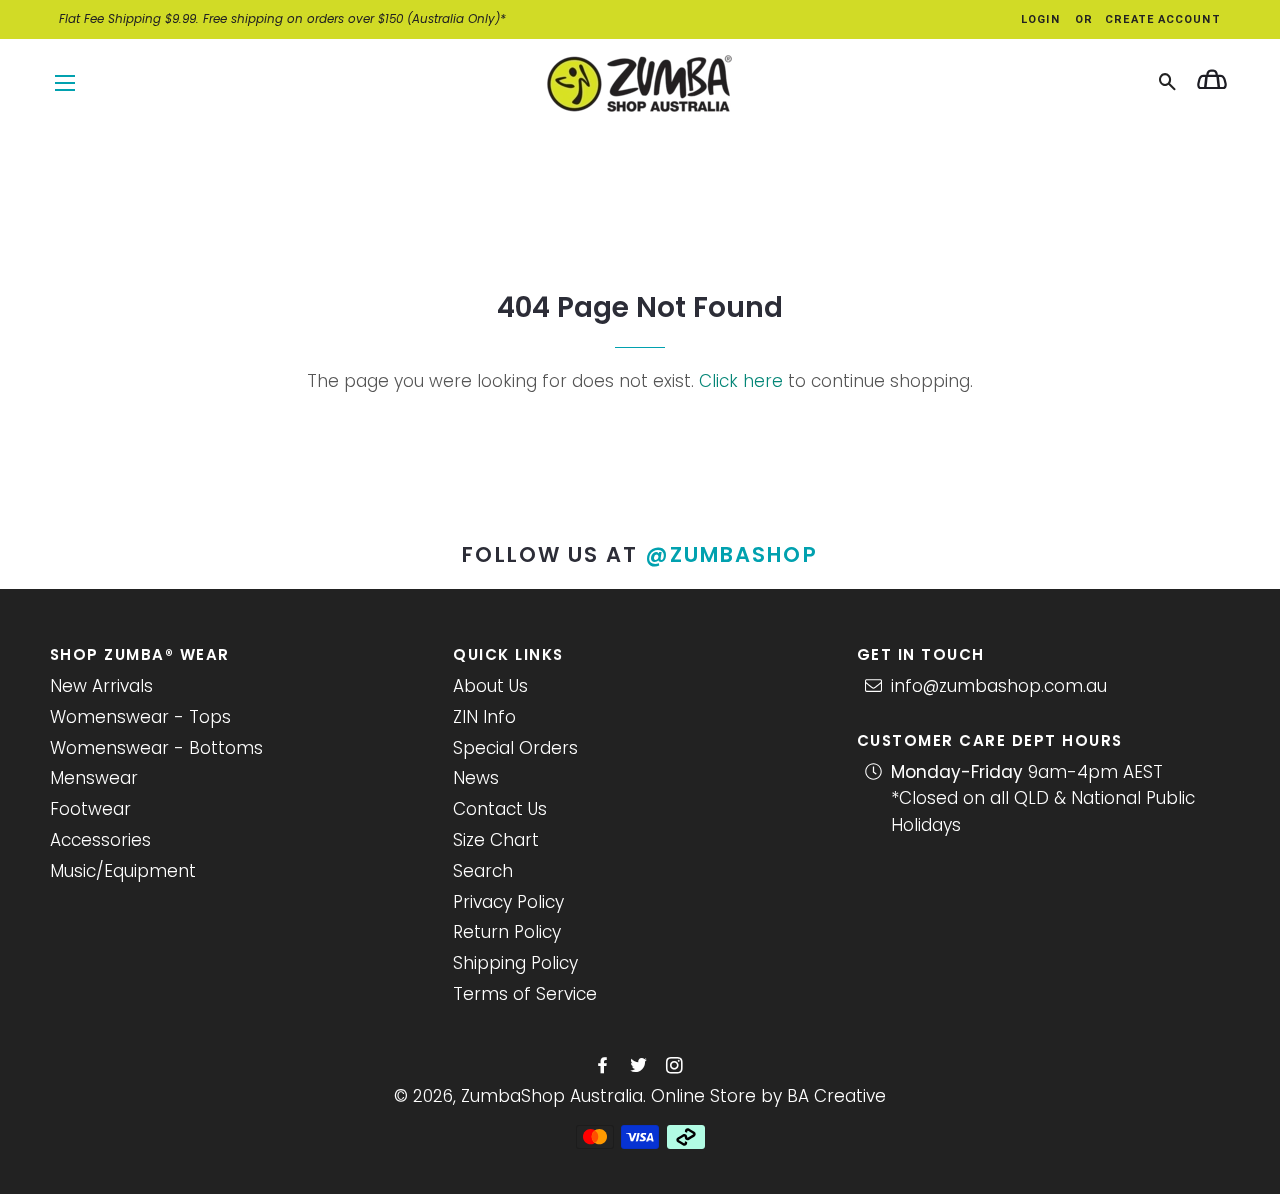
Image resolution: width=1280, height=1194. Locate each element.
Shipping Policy (515, 963)
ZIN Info (484, 717)
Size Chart (496, 840)
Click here (741, 381)
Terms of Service (525, 994)
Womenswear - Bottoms (156, 748)
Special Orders (515, 748)
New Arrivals (101, 686)
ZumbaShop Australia (552, 1096)
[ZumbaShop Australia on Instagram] (676, 1066)
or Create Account (1148, 19)
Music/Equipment (123, 871)
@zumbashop (732, 554)
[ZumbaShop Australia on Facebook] (604, 1066)
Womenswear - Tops (140, 717)
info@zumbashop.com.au (999, 686)
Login (1040, 19)
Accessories (100, 840)
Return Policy (507, 932)
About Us (490, 686)
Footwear (90, 809)
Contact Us (500, 809)
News (476, 778)
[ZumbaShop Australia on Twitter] (640, 1066)
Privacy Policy (508, 902)
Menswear (94, 778)
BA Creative (836, 1096)
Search (483, 871)
